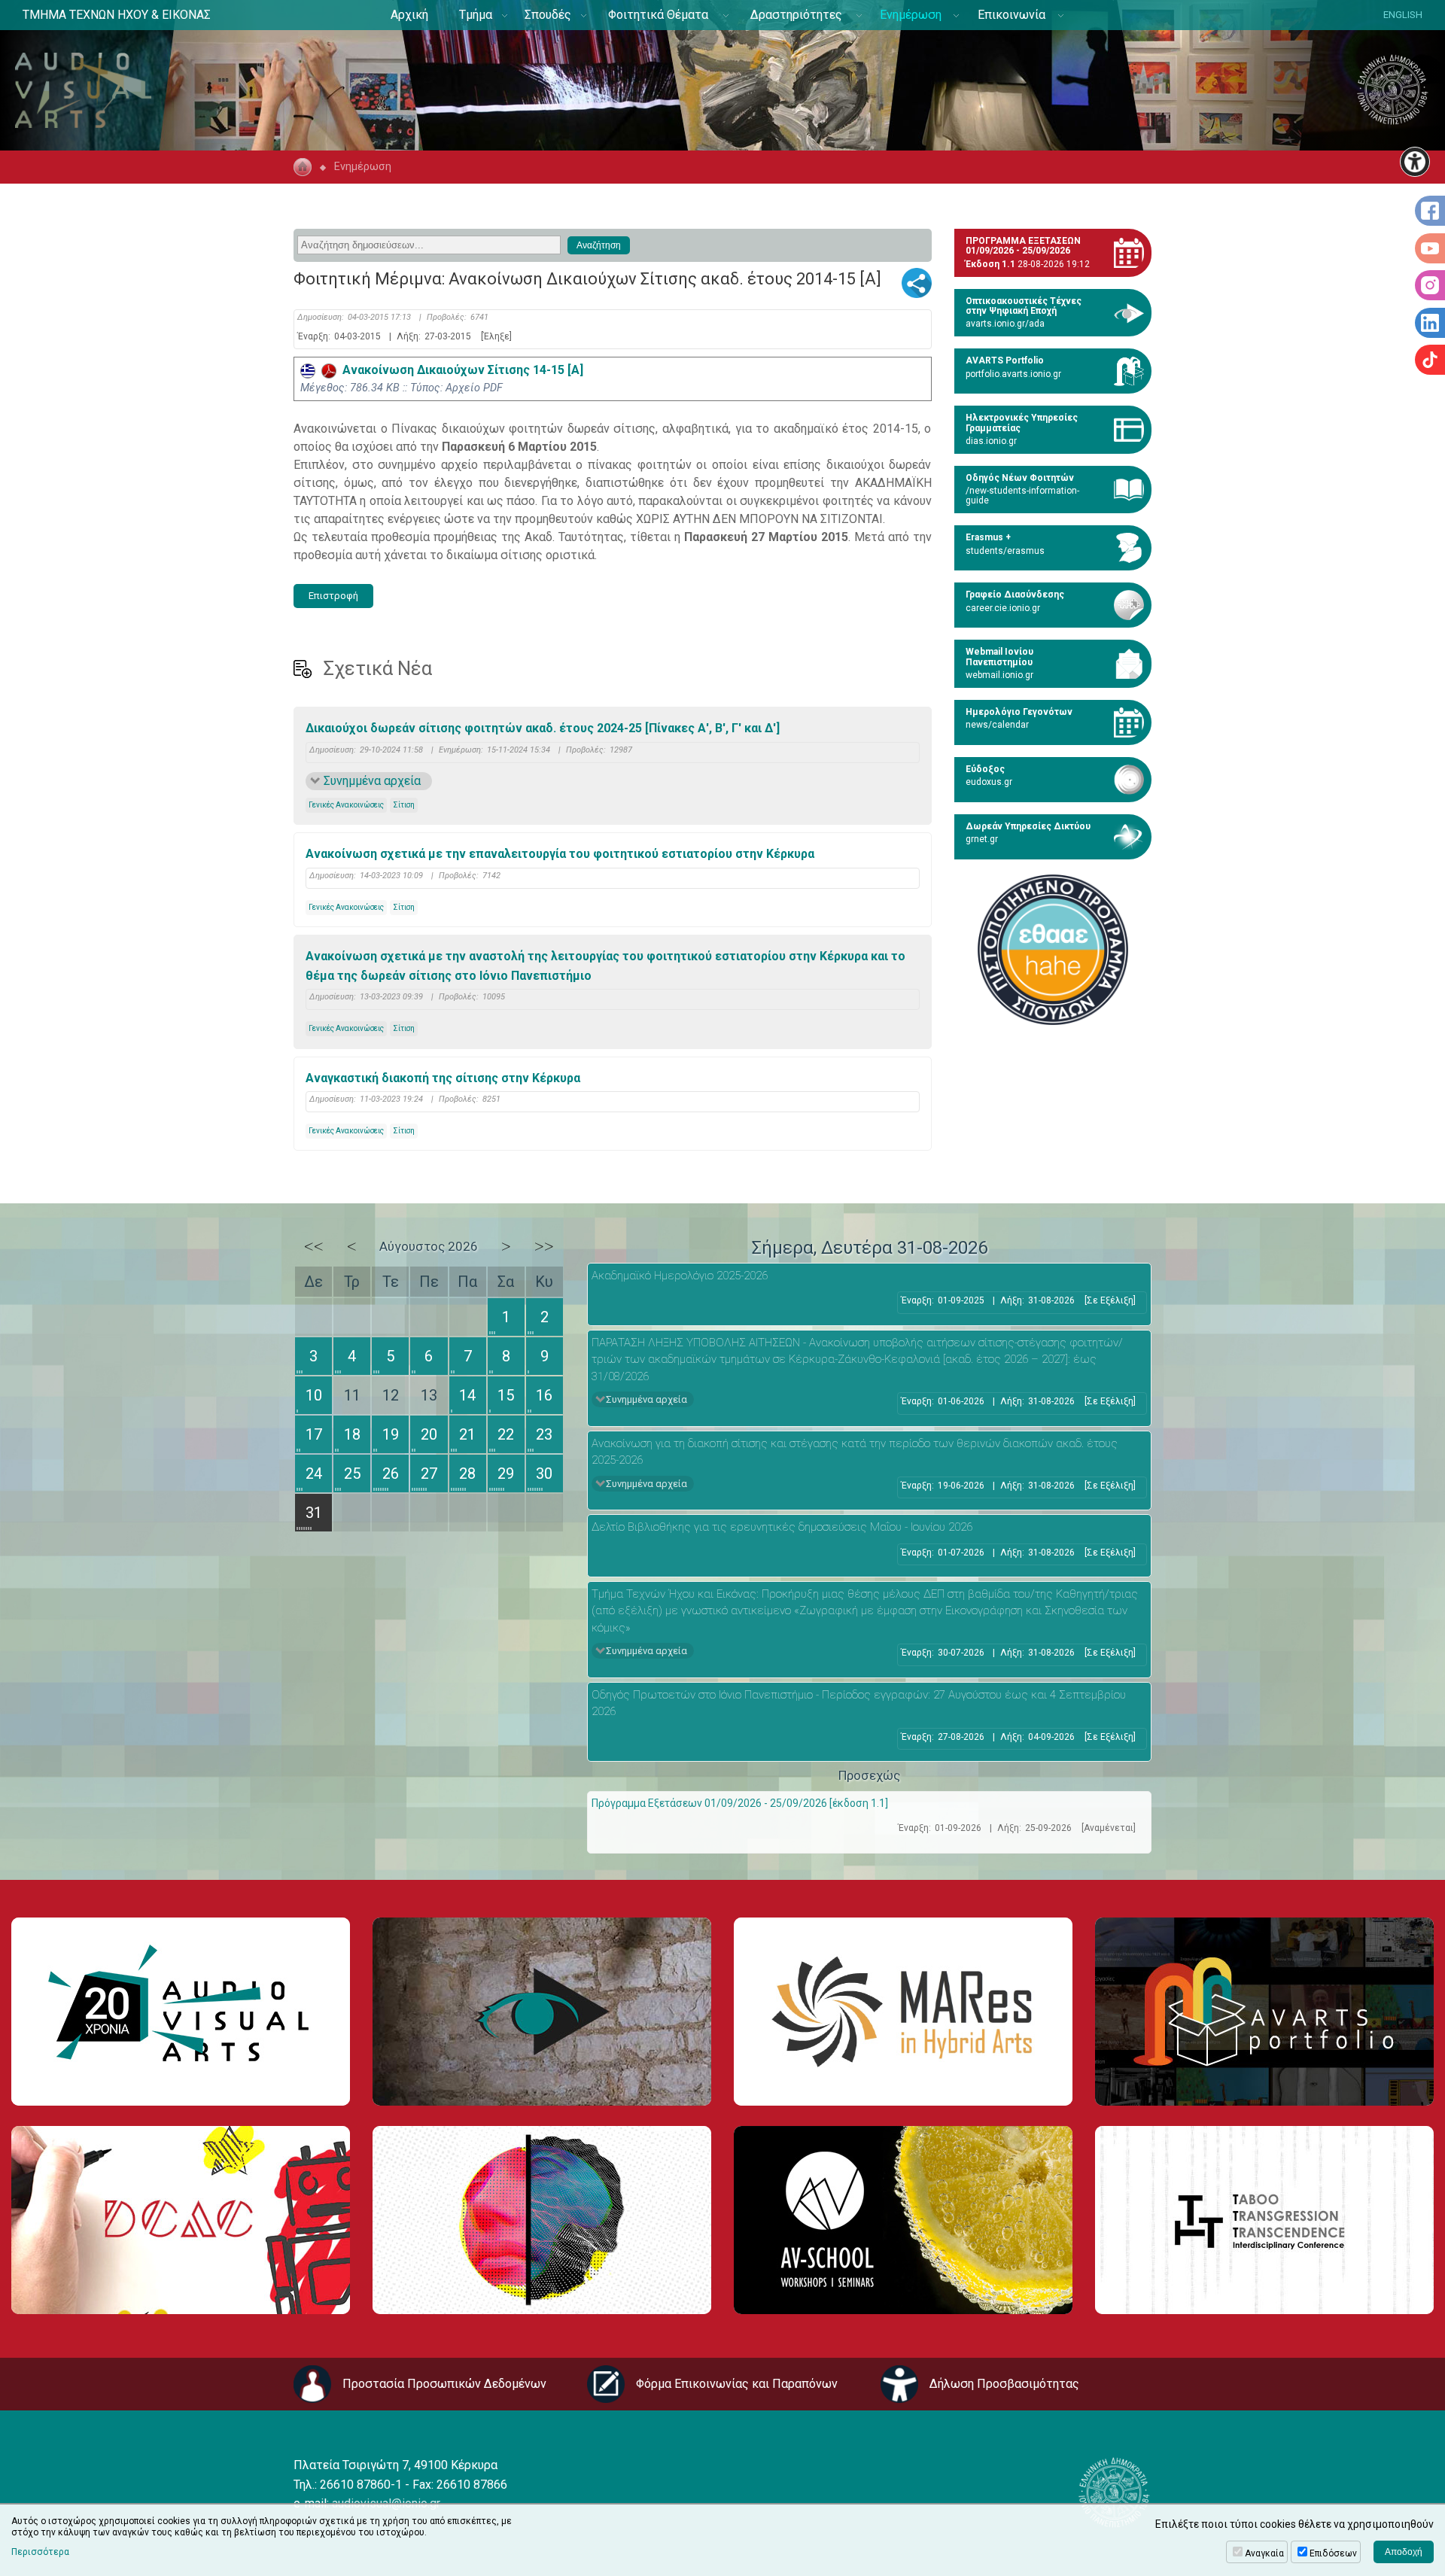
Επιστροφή (333, 596)
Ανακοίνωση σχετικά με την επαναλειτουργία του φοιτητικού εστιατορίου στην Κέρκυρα (560, 854)
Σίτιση (404, 805)
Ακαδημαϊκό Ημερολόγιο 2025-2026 (680, 1276)
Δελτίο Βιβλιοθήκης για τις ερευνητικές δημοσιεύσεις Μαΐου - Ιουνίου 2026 (782, 1527)
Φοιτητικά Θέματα (658, 15)
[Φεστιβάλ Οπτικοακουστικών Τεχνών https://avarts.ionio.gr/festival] (542, 2220)
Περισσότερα (40, 2552)
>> (544, 1246)
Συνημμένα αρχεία (372, 781)
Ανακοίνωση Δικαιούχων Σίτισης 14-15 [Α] (460, 370)
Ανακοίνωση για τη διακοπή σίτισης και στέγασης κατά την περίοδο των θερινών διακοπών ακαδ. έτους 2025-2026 (855, 1452)
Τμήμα (476, 15)
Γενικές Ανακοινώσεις (346, 805)
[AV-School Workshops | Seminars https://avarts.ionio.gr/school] (903, 2220)
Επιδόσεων (1333, 2553)
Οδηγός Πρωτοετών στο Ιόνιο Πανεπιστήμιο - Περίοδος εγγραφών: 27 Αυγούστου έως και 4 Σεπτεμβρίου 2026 (859, 1703)
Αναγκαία (1264, 2553)
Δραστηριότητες (796, 15)
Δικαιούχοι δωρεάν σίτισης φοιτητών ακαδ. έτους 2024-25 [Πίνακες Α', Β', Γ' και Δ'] (543, 728)
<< (314, 1246)
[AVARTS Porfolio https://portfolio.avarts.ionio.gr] (1264, 2012)
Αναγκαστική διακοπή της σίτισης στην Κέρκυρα (443, 1078)
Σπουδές (548, 15)
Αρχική (409, 15)
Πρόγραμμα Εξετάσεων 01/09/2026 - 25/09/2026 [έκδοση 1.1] (740, 1803)
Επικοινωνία (1011, 15)
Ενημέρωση (911, 15)
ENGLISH (1403, 15)
